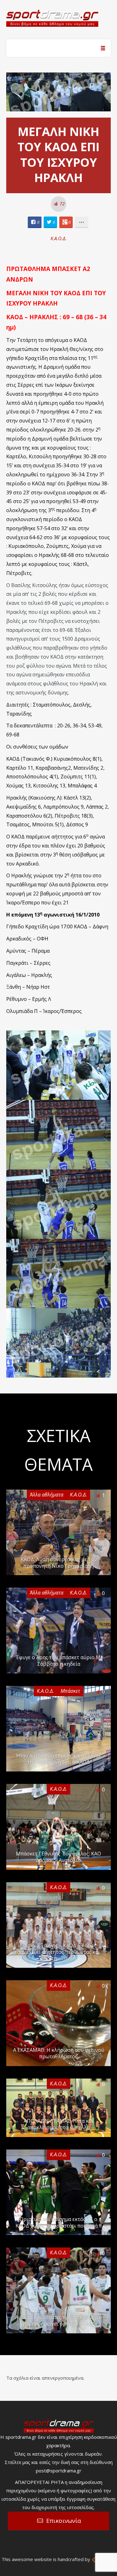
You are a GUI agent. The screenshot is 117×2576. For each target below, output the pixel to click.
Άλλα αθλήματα (47, 1495)
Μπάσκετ (70, 1691)
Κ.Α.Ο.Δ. (58, 238)
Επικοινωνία (64, 2521)
